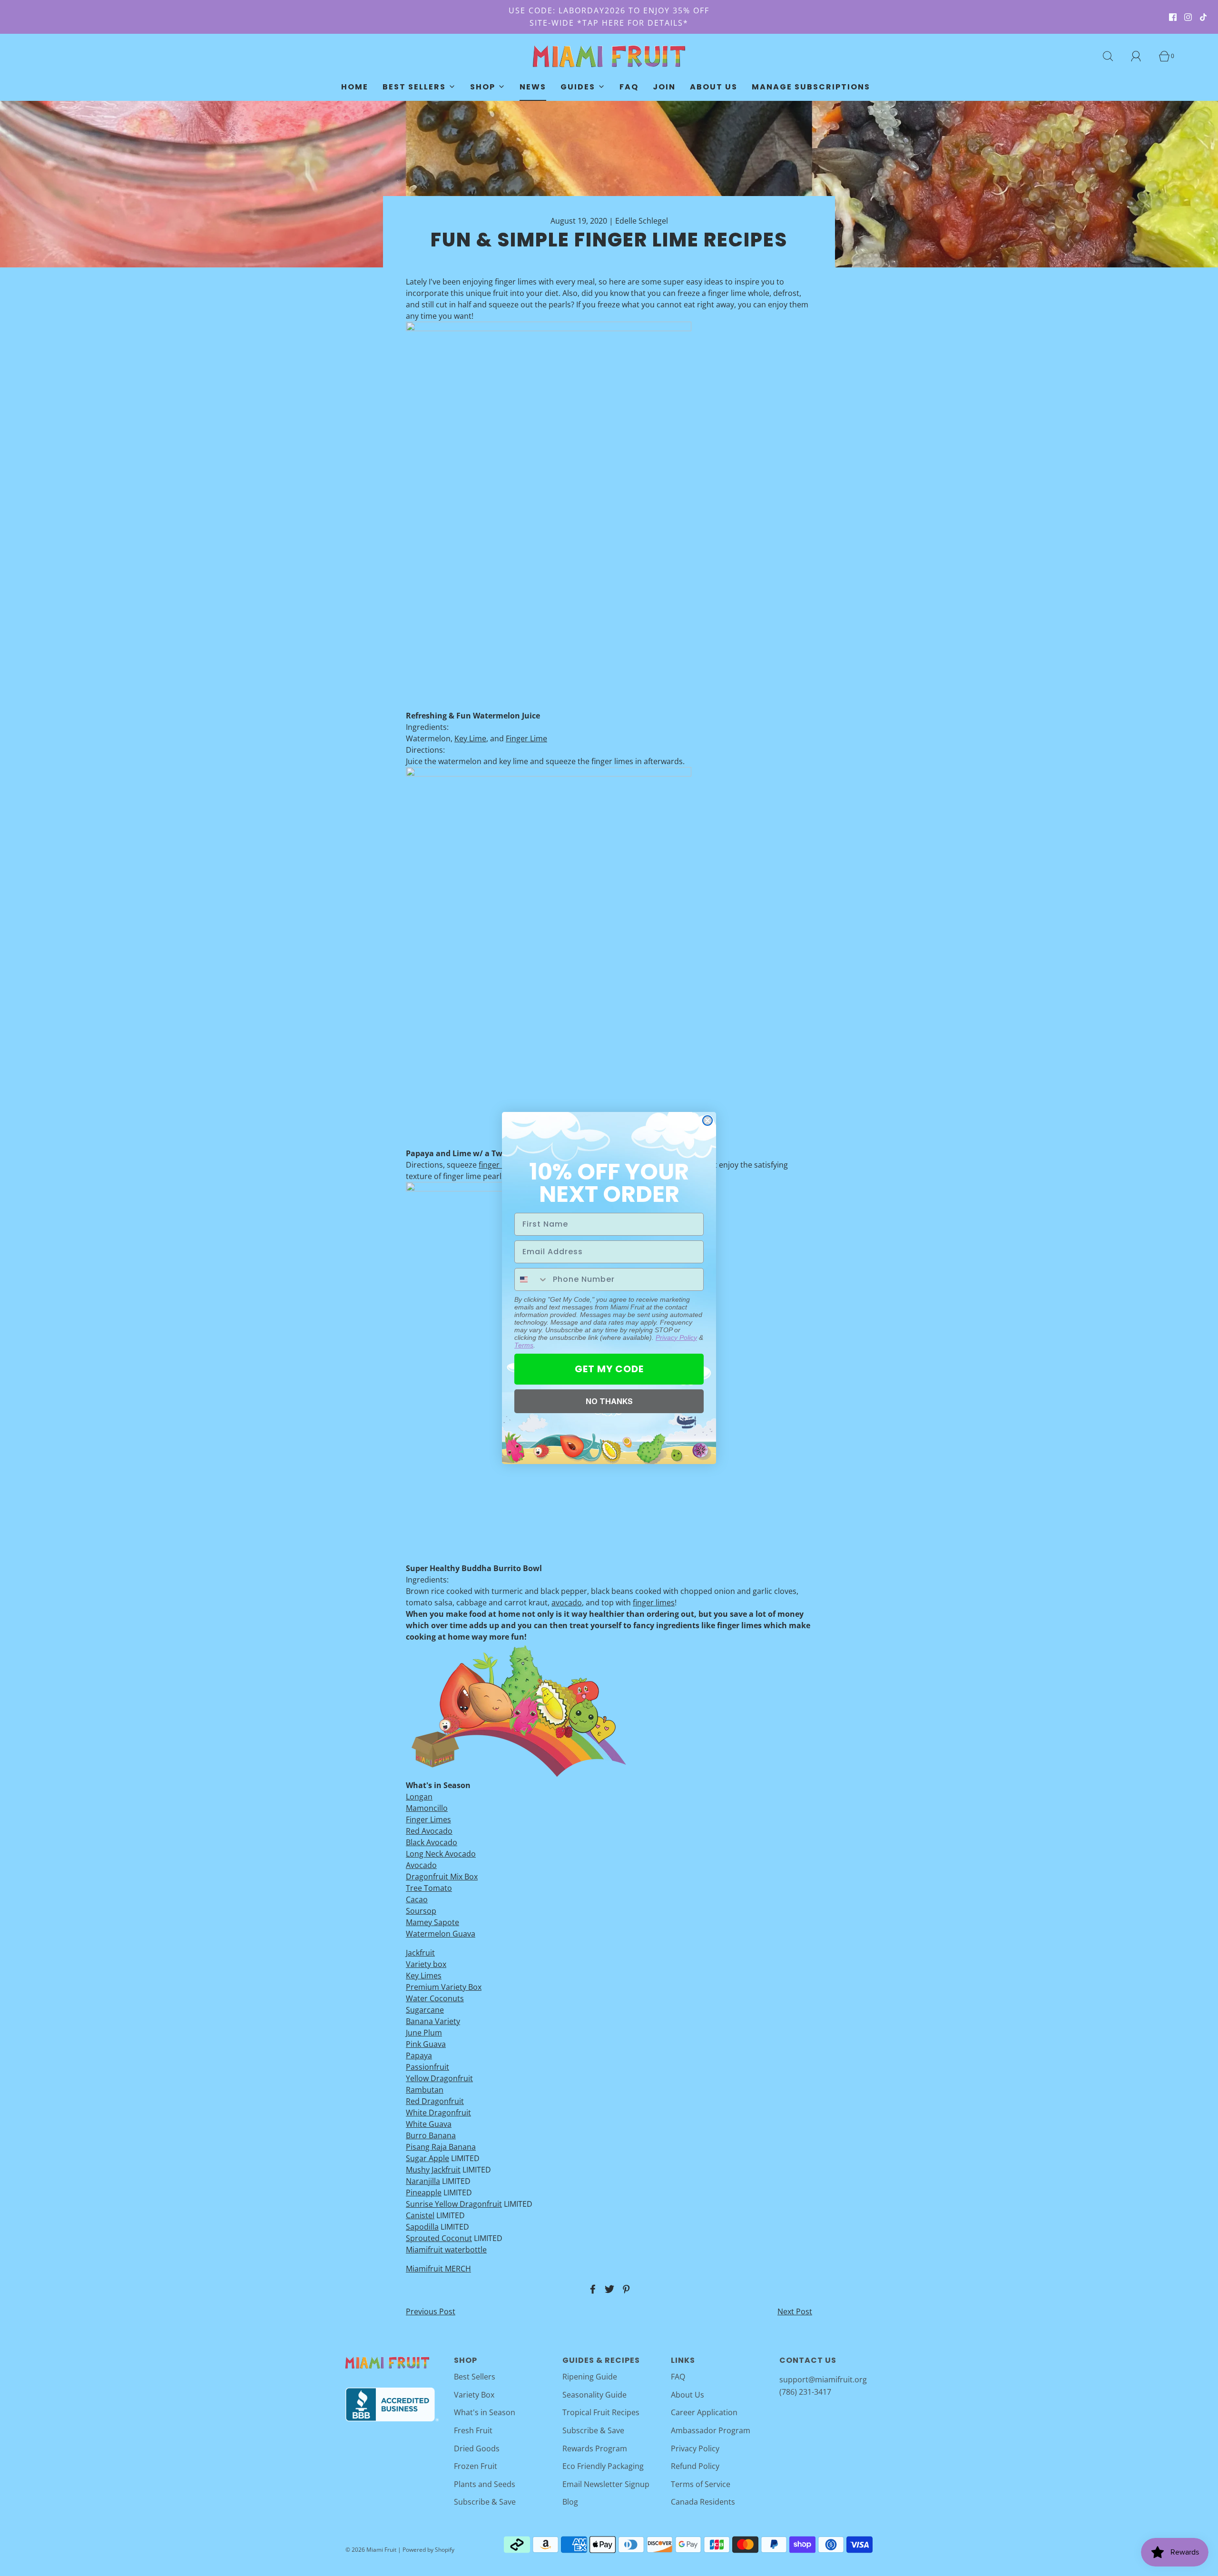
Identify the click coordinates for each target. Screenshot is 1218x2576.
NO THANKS (609, 1401)
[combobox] (531, 1279)
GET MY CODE (609, 1369)
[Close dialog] (707, 1121)
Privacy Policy (676, 1337)
